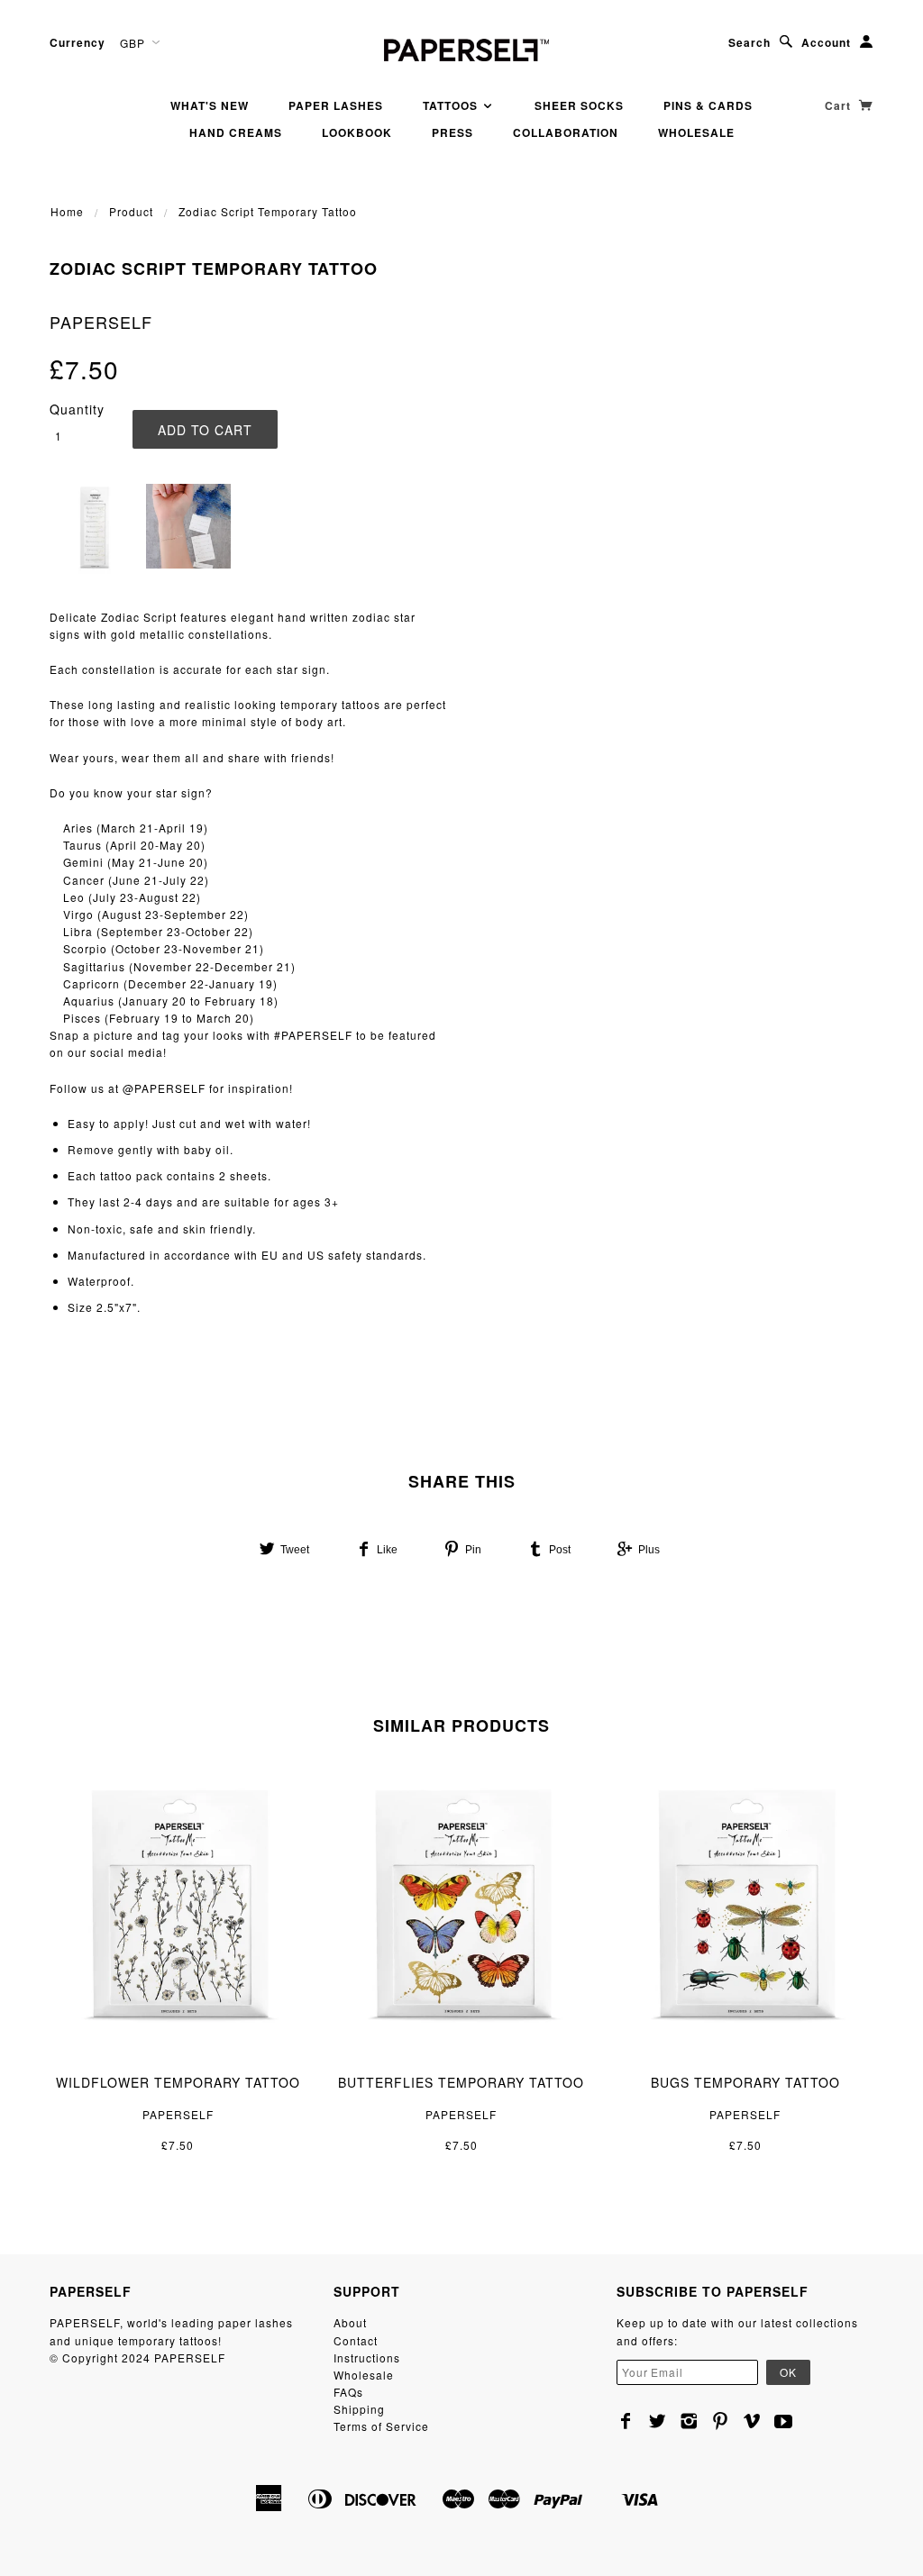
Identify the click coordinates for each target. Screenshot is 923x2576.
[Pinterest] (721, 2421)
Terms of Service (381, 2426)
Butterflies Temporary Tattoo (461, 2082)
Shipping (359, 2409)
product (131, 211)
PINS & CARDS (708, 105)
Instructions (367, 2358)
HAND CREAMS (236, 132)
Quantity (77, 409)
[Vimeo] (752, 2421)
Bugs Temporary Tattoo (745, 2082)
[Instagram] (689, 2421)
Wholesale (696, 132)
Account (826, 42)
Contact (356, 2340)
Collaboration (566, 132)
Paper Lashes (336, 105)
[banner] (461, 47)
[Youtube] (784, 2421)
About (350, 2322)
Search (749, 42)
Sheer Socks (579, 105)
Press (452, 132)
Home (67, 211)
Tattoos (452, 105)
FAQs (348, 2392)
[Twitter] (658, 2421)
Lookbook (357, 132)
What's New (210, 105)
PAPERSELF (101, 322)
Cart (840, 105)
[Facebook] (626, 2421)
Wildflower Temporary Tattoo (178, 2082)
